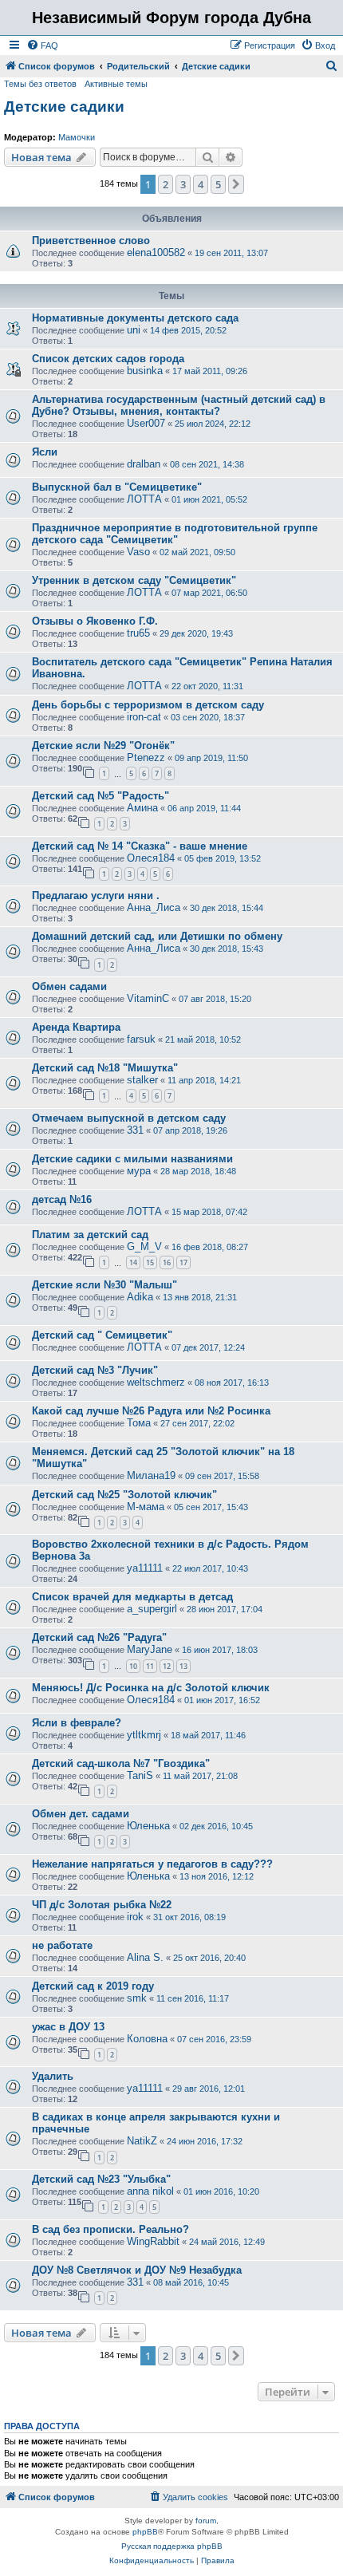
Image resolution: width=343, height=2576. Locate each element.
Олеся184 (151, 858)
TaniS (140, 1775)
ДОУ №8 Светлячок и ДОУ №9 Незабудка (137, 2270)
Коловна (147, 2039)
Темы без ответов (40, 84)
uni (134, 330)
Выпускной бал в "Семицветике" (117, 487)
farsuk (141, 1039)
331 (135, 1130)
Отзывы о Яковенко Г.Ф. (95, 621)
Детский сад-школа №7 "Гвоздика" (121, 1763)
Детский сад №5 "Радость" (101, 796)
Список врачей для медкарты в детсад (132, 1597)
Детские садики (64, 107)
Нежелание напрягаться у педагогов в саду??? (152, 1864)
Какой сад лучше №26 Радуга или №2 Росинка (151, 1411)
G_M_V (144, 1247)
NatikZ (142, 2141)
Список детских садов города (108, 359)
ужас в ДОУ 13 (68, 2027)
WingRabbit (153, 2241)
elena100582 (156, 252)
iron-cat (144, 717)
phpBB (145, 2532)
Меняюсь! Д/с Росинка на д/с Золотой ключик (151, 1688)
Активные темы (116, 84)
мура (139, 1171)
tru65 (138, 633)
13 (183, 1666)
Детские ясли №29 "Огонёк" (103, 746)
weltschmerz (156, 1382)
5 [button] (218, 184)
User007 (146, 423)
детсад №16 (62, 1199)
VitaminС (148, 998)
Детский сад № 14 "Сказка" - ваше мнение (140, 846)
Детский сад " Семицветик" (102, 1335)
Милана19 (151, 1475)
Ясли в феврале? (77, 1723)
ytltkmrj (144, 1735)
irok (135, 1917)
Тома (139, 1423)
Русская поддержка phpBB (172, 2546)
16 (167, 1262)
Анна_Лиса (154, 907)
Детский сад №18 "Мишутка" (105, 1068)
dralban (144, 464)
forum (206, 2521)
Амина (142, 808)
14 (133, 1262)
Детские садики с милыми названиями (132, 1159)
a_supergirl (152, 1609)
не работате (62, 1945)
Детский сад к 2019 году (93, 1986)
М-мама (146, 1507)
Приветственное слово (91, 241)
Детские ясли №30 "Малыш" (104, 1285)
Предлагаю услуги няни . (96, 895)
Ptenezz (146, 757)
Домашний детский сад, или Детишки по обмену (157, 936)
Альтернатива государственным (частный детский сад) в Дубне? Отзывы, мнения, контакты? (179, 405)
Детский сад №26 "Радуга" (99, 1637)
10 (133, 1666)
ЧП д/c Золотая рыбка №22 (102, 1905)
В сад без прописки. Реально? (110, 2229)
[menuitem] (42, 45)
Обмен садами (69, 986)
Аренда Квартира (76, 1027)
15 (150, 1262)
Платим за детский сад (90, 1235)
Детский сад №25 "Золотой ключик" (124, 1495)
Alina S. (145, 1957)
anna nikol (150, 2191)
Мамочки (77, 137)
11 (150, 1666)
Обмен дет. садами (81, 1814)
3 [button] (183, 184)
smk (137, 1998)
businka (145, 371)
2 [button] (166, 184)
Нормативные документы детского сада (135, 318)
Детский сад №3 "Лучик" (95, 1370)
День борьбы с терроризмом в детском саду (148, 705)
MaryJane (150, 1649)
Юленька (148, 1826)
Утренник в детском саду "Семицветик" (134, 580)
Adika (140, 1297)
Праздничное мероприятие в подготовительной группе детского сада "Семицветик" (175, 534)
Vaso (138, 552)
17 (183, 1262)
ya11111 (145, 1568)
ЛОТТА (144, 499)
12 (167, 1666)
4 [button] (201, 184)
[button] (236, 184)
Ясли (45, 452)
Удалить (53, 2076)
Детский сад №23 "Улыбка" (101, 2179)
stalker (142, 1080)
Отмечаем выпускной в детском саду (129, 1118)
